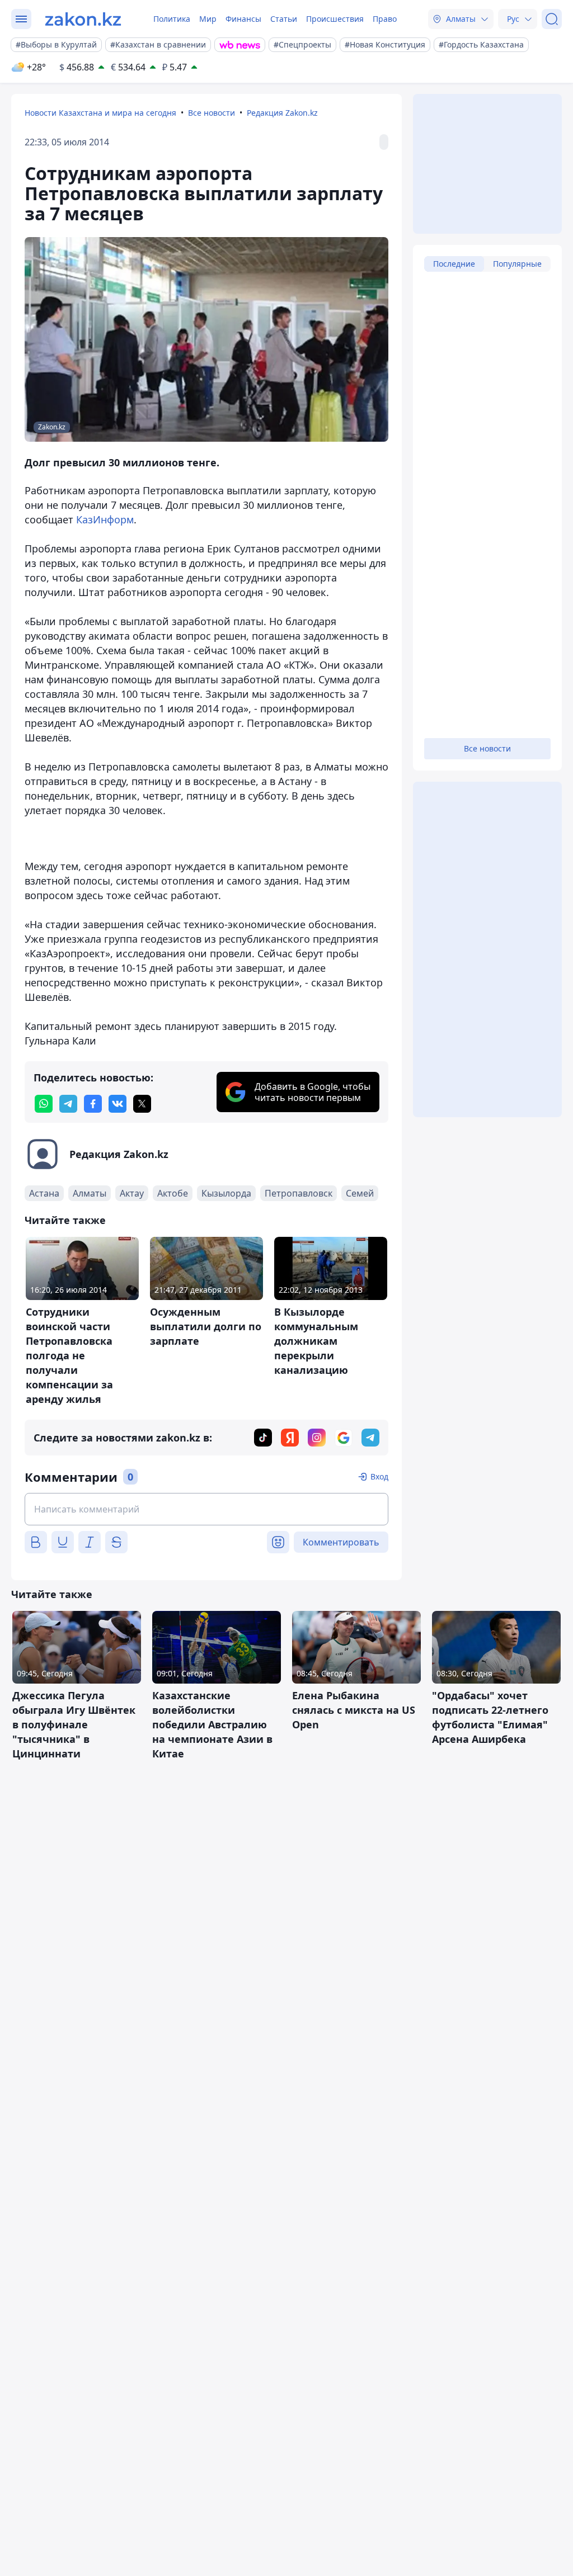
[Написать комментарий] (206, 1509)
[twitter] (142, 1104)
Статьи (284, 19)
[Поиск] (552, 19)
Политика (172, 19)
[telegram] (68, 1104)
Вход (379, 1476)
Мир (208, 19)
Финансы (243, 19)
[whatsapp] (44, 1104)
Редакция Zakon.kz (282, 113)
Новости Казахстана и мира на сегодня (100, 113)
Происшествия (335, 19)
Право (385, 19)
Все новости (212, 113)
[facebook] (93, 1104)
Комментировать (341, 1542)
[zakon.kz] (83, 19)
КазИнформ (105, 519)
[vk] (118, 1104)
